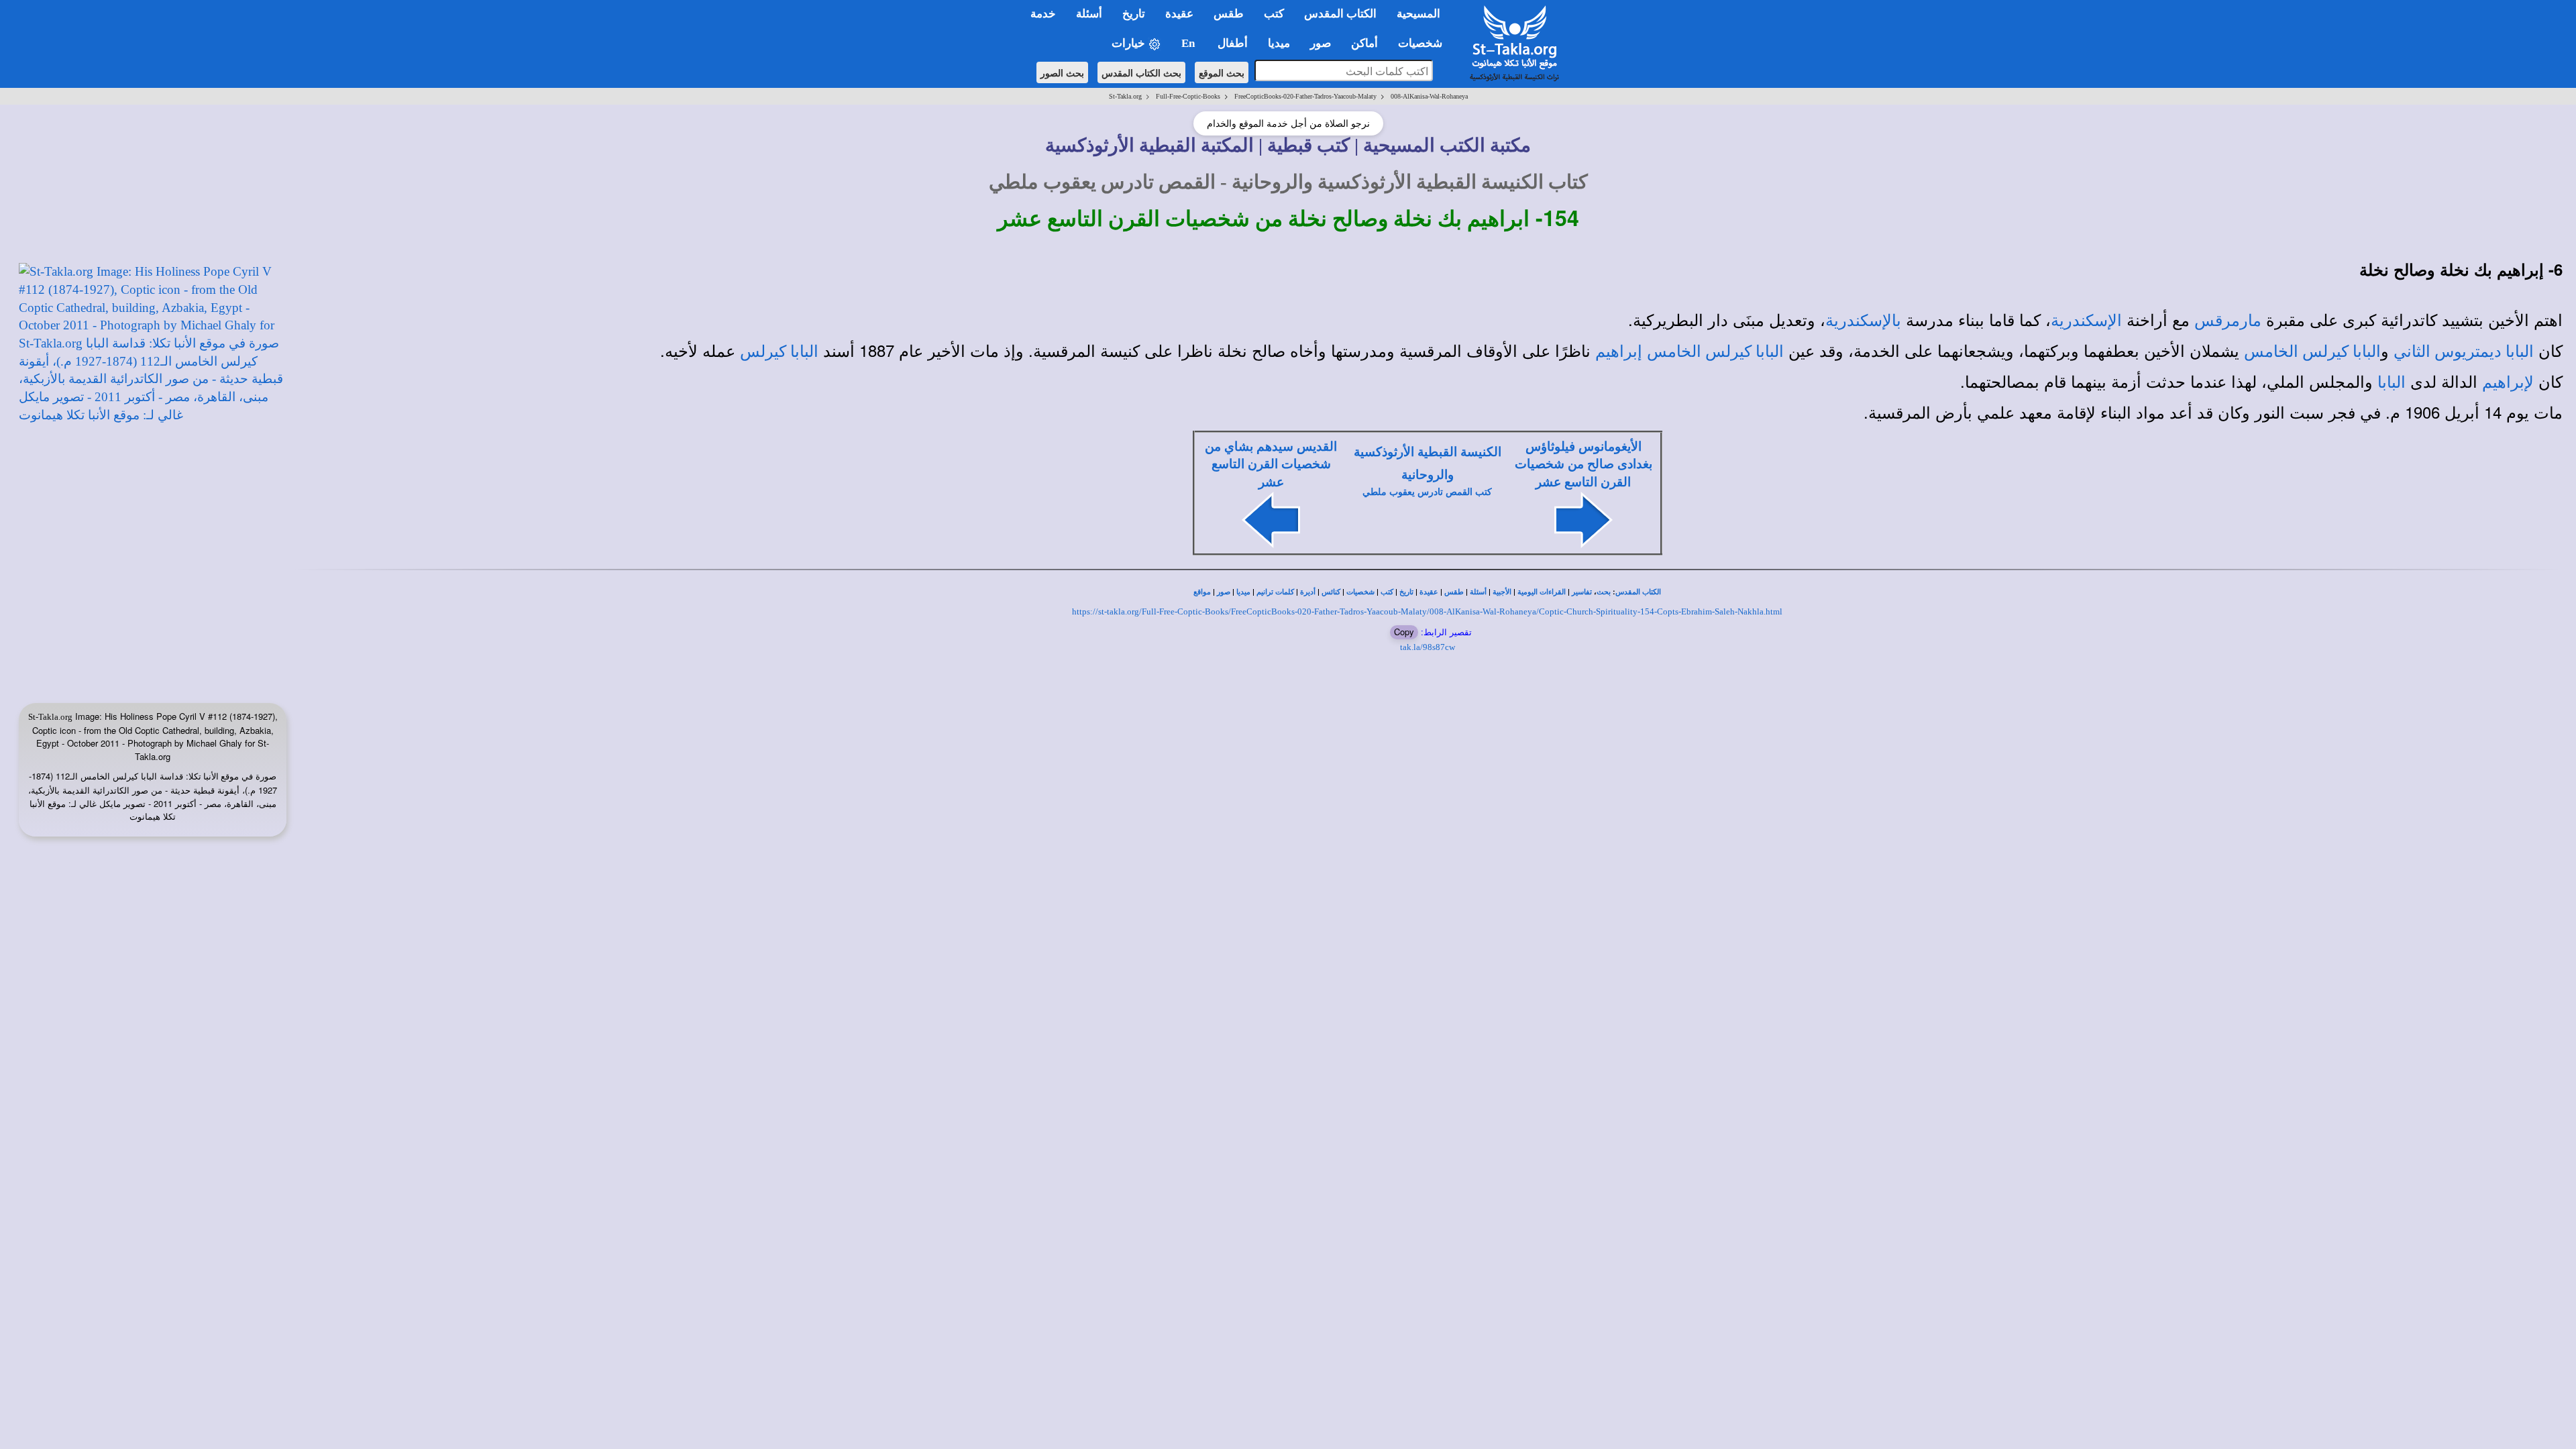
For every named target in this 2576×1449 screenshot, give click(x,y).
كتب (1387, 592)
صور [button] (1321, 43)
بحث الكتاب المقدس (1141, 72)
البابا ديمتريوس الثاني (2464, 352)
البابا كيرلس (779, 352)
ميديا (1243, 592)
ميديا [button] (1279, 43)
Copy (1404, 632)
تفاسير (1582, 592)
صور (1224, 592)
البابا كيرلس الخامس (2312, 352)
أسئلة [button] (1089, 14)
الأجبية (1502, 592)
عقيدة (1429, 592)
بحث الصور (1062, 72)
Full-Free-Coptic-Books (1188, 96)
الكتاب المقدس (1638, 592)
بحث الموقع (1222, 72)
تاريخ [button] (1134, 14)
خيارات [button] (1130, 43)
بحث (1604, 592)
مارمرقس (2228, 321)
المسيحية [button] (1418, 14)
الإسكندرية (2086, 321)
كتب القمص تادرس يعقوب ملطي (1427, 492)
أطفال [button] (1233, 43)
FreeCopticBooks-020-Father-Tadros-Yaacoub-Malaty (1305, 96)
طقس (1454, 592)
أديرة (1308, 592)
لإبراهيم (2508, 382)
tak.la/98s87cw (1428, 647)
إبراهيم (1619, 352)
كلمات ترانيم (1275, 592)
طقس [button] (1229, 14)
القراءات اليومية (1542, 592)
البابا (2392, 382)
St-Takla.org (1125, 96)
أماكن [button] (1364, 43)
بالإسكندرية (1863, 321)
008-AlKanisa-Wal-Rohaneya (1429, 96)
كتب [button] (1274, 14)
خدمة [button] (1043, 14)
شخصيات (1360, 592)
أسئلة (1478, 592)
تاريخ (1406, 592)
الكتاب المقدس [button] (1340, 14)
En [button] (1189, 43)
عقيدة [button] (1179, 14)
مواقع (1202, 592)
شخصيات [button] (1424, 43)
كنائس (1331, 592)
